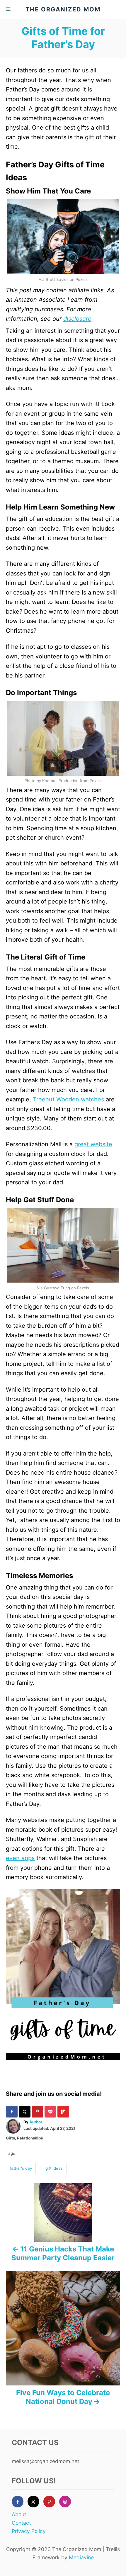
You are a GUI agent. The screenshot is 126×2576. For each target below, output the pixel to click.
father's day (21, 2168)
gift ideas (54, 2168)
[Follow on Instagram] (67, 2502)
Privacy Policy (29, 2531)
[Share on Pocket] (51, 2112)
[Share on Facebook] (12, 2112)
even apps (20, 1858)
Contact (21, 2523)
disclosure (77, 319)
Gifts (10, 2138)
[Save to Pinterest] (38, 2112)
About (19, 2514)
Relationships (30, 2138)
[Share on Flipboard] (64, 2112)
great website (93, 1144)
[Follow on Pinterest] (51, 2502)
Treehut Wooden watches (68, 1099)
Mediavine (81, 2557)
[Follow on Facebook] (20, 2502)
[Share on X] (25, 2112)
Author (36, 2122)
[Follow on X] (35, 2502)
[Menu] (9, 9)
